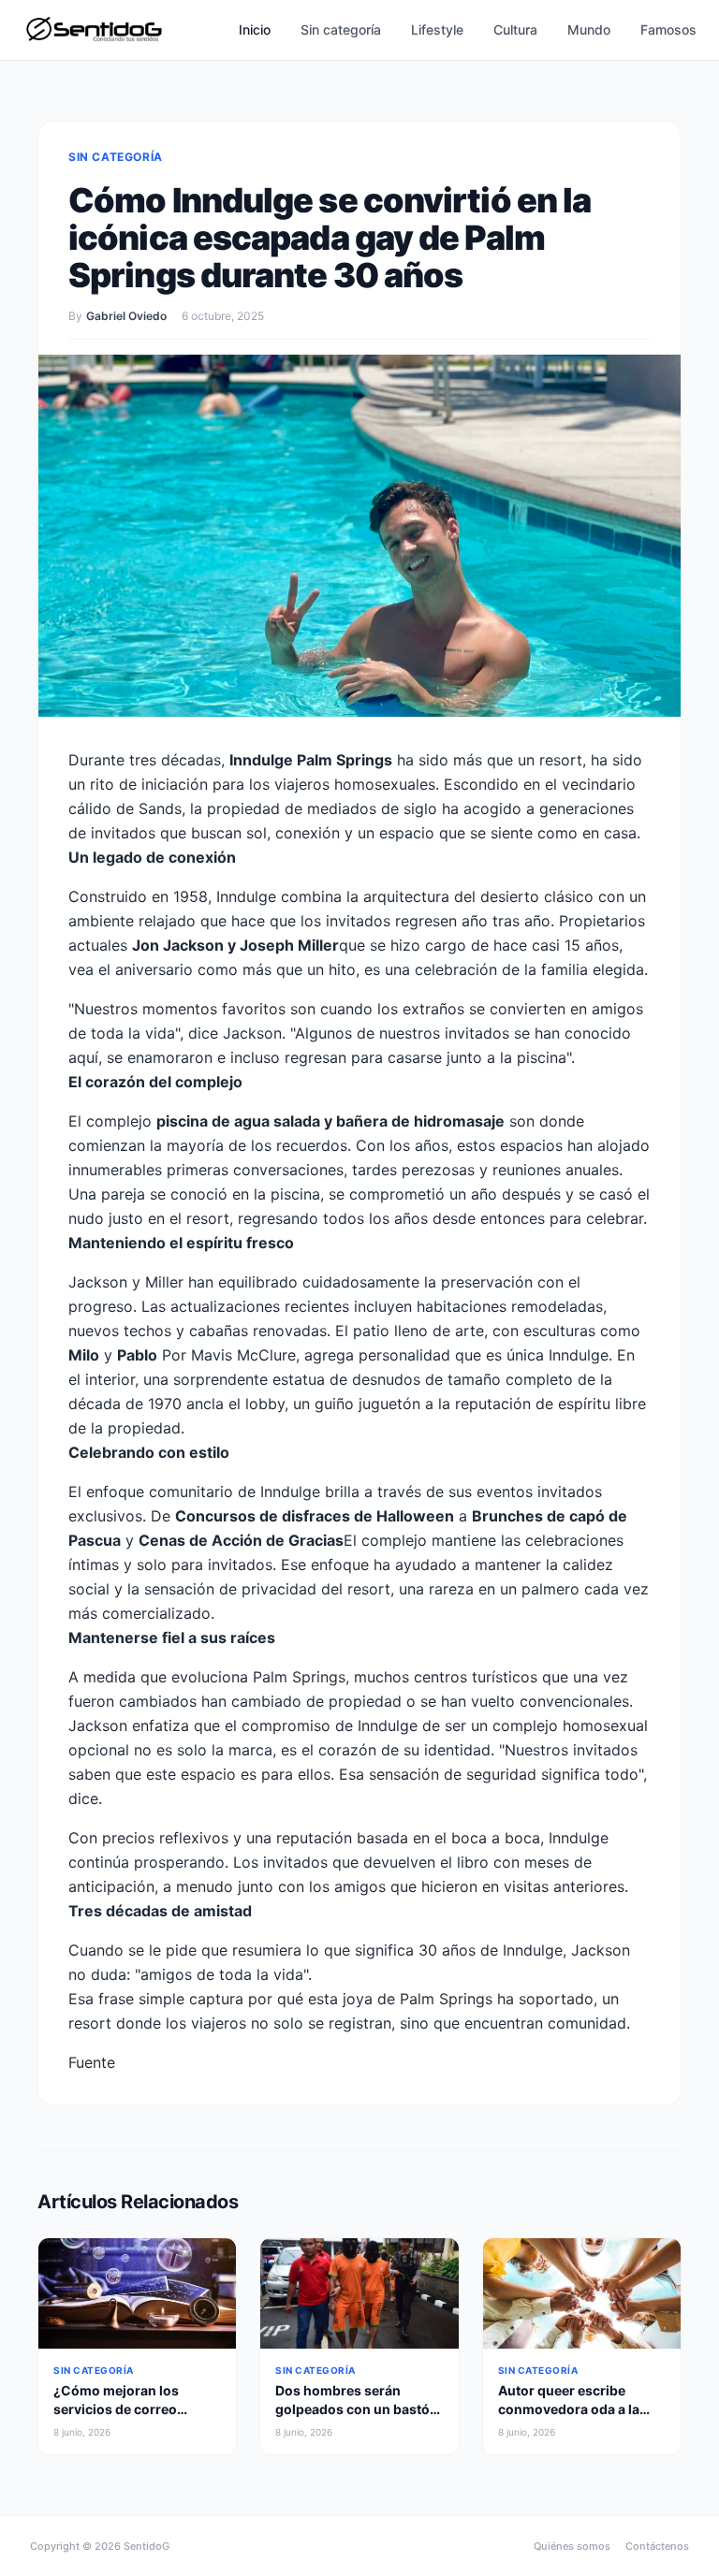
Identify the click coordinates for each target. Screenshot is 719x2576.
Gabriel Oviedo (126, 316)
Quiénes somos (572, 2546)
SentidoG (147, 2546)
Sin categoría (341, 29)
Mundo (589, 29)
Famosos (668, 29)
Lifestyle (437, 29)
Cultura (515, 29)
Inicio (255, 29)
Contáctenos (657, 2546)
